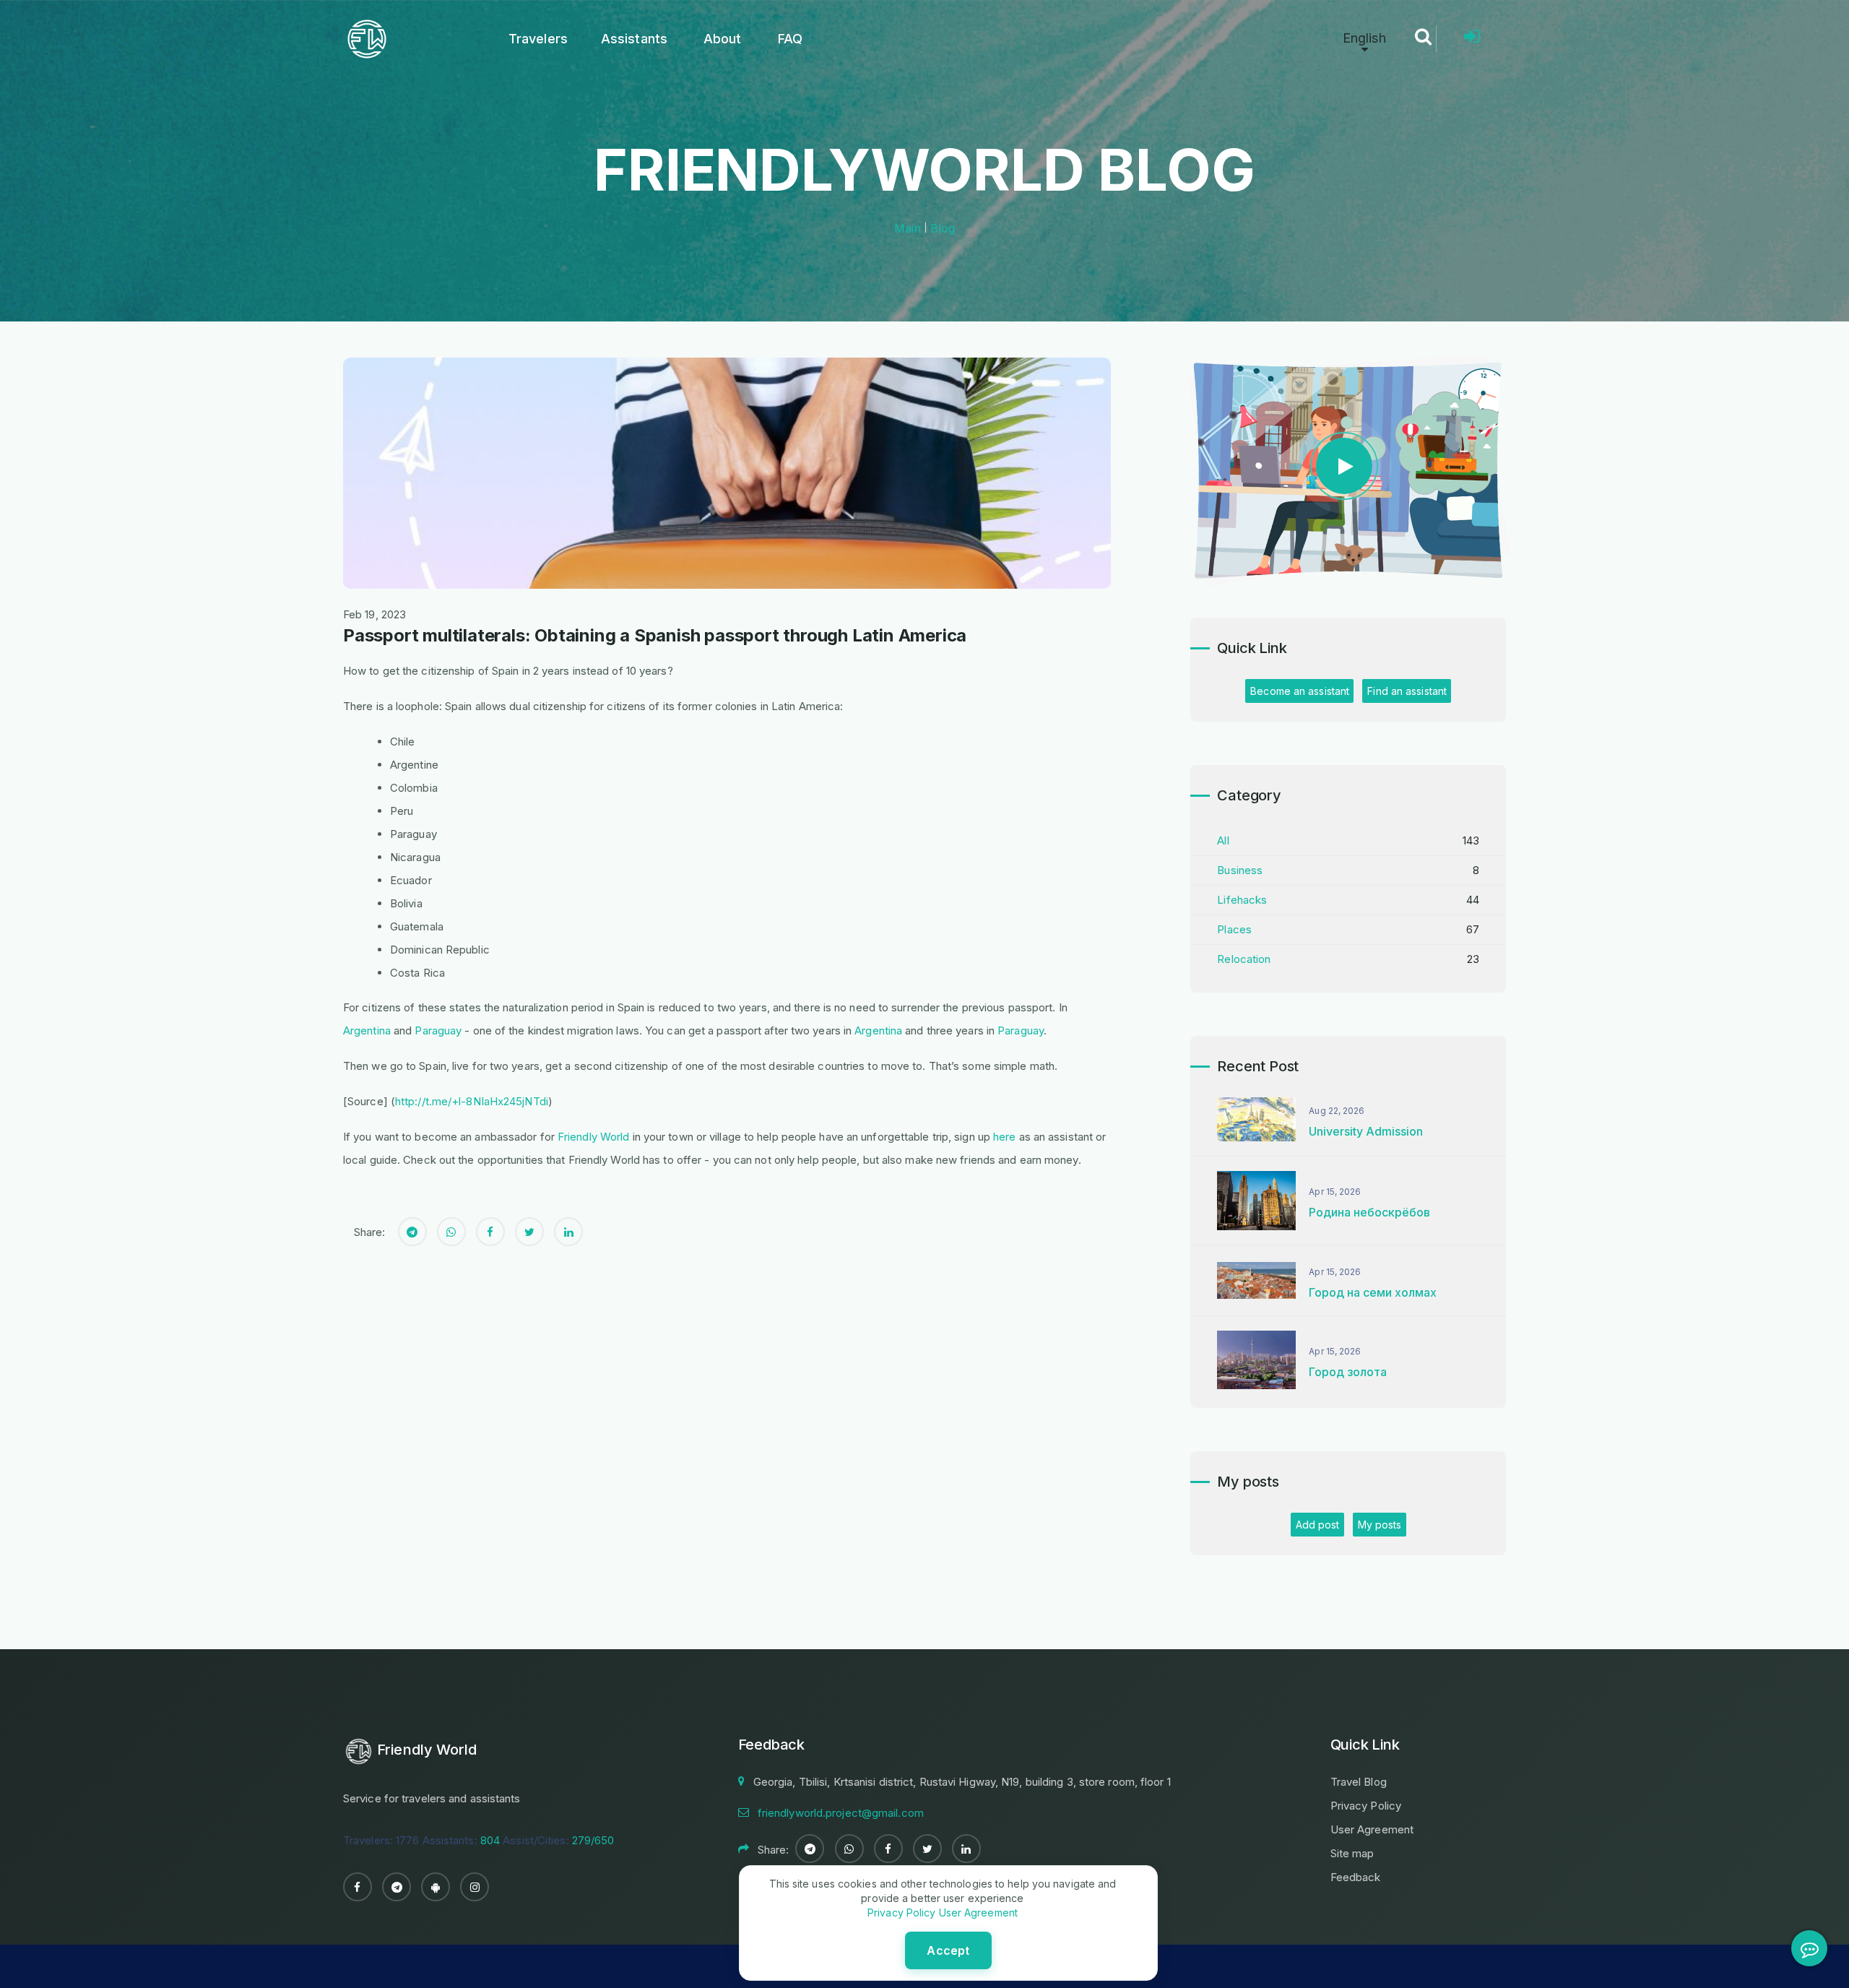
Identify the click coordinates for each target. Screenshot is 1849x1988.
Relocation (1244, 959)
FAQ (790, 39)
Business (1240, 870)
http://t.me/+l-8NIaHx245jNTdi (472, 1101)
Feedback (1356, 1877)
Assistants (634, 39)
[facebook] (358, 1887)
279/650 (593, 1840)
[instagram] (475, 1887)
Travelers (538, 39)
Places (1234, 929)
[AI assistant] (1809, 1948)
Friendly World (593, 1137)
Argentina (367, 1030)
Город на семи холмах (1373, 1292)
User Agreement (1372, 1829)
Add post (1318, 1525)
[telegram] (397, 1887)
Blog (943, 228)
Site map (1352, 1853)
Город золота (1348, 1372)
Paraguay (438, 1030)
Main (908, 228)
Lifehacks (1242, 900)
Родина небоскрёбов (1369, 1212)
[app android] (436, 1887)
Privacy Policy (1366, 1806)
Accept (948, 1950)
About (723, 39)
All (1223, 840)
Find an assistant (1407, 691)
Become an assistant (1300, 691)
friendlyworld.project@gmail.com (841, 1813)
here (1004, 1137)
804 (490, 1840)
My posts (1380, 1525)
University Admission (1366, 1131)
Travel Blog (1359, 1782)
